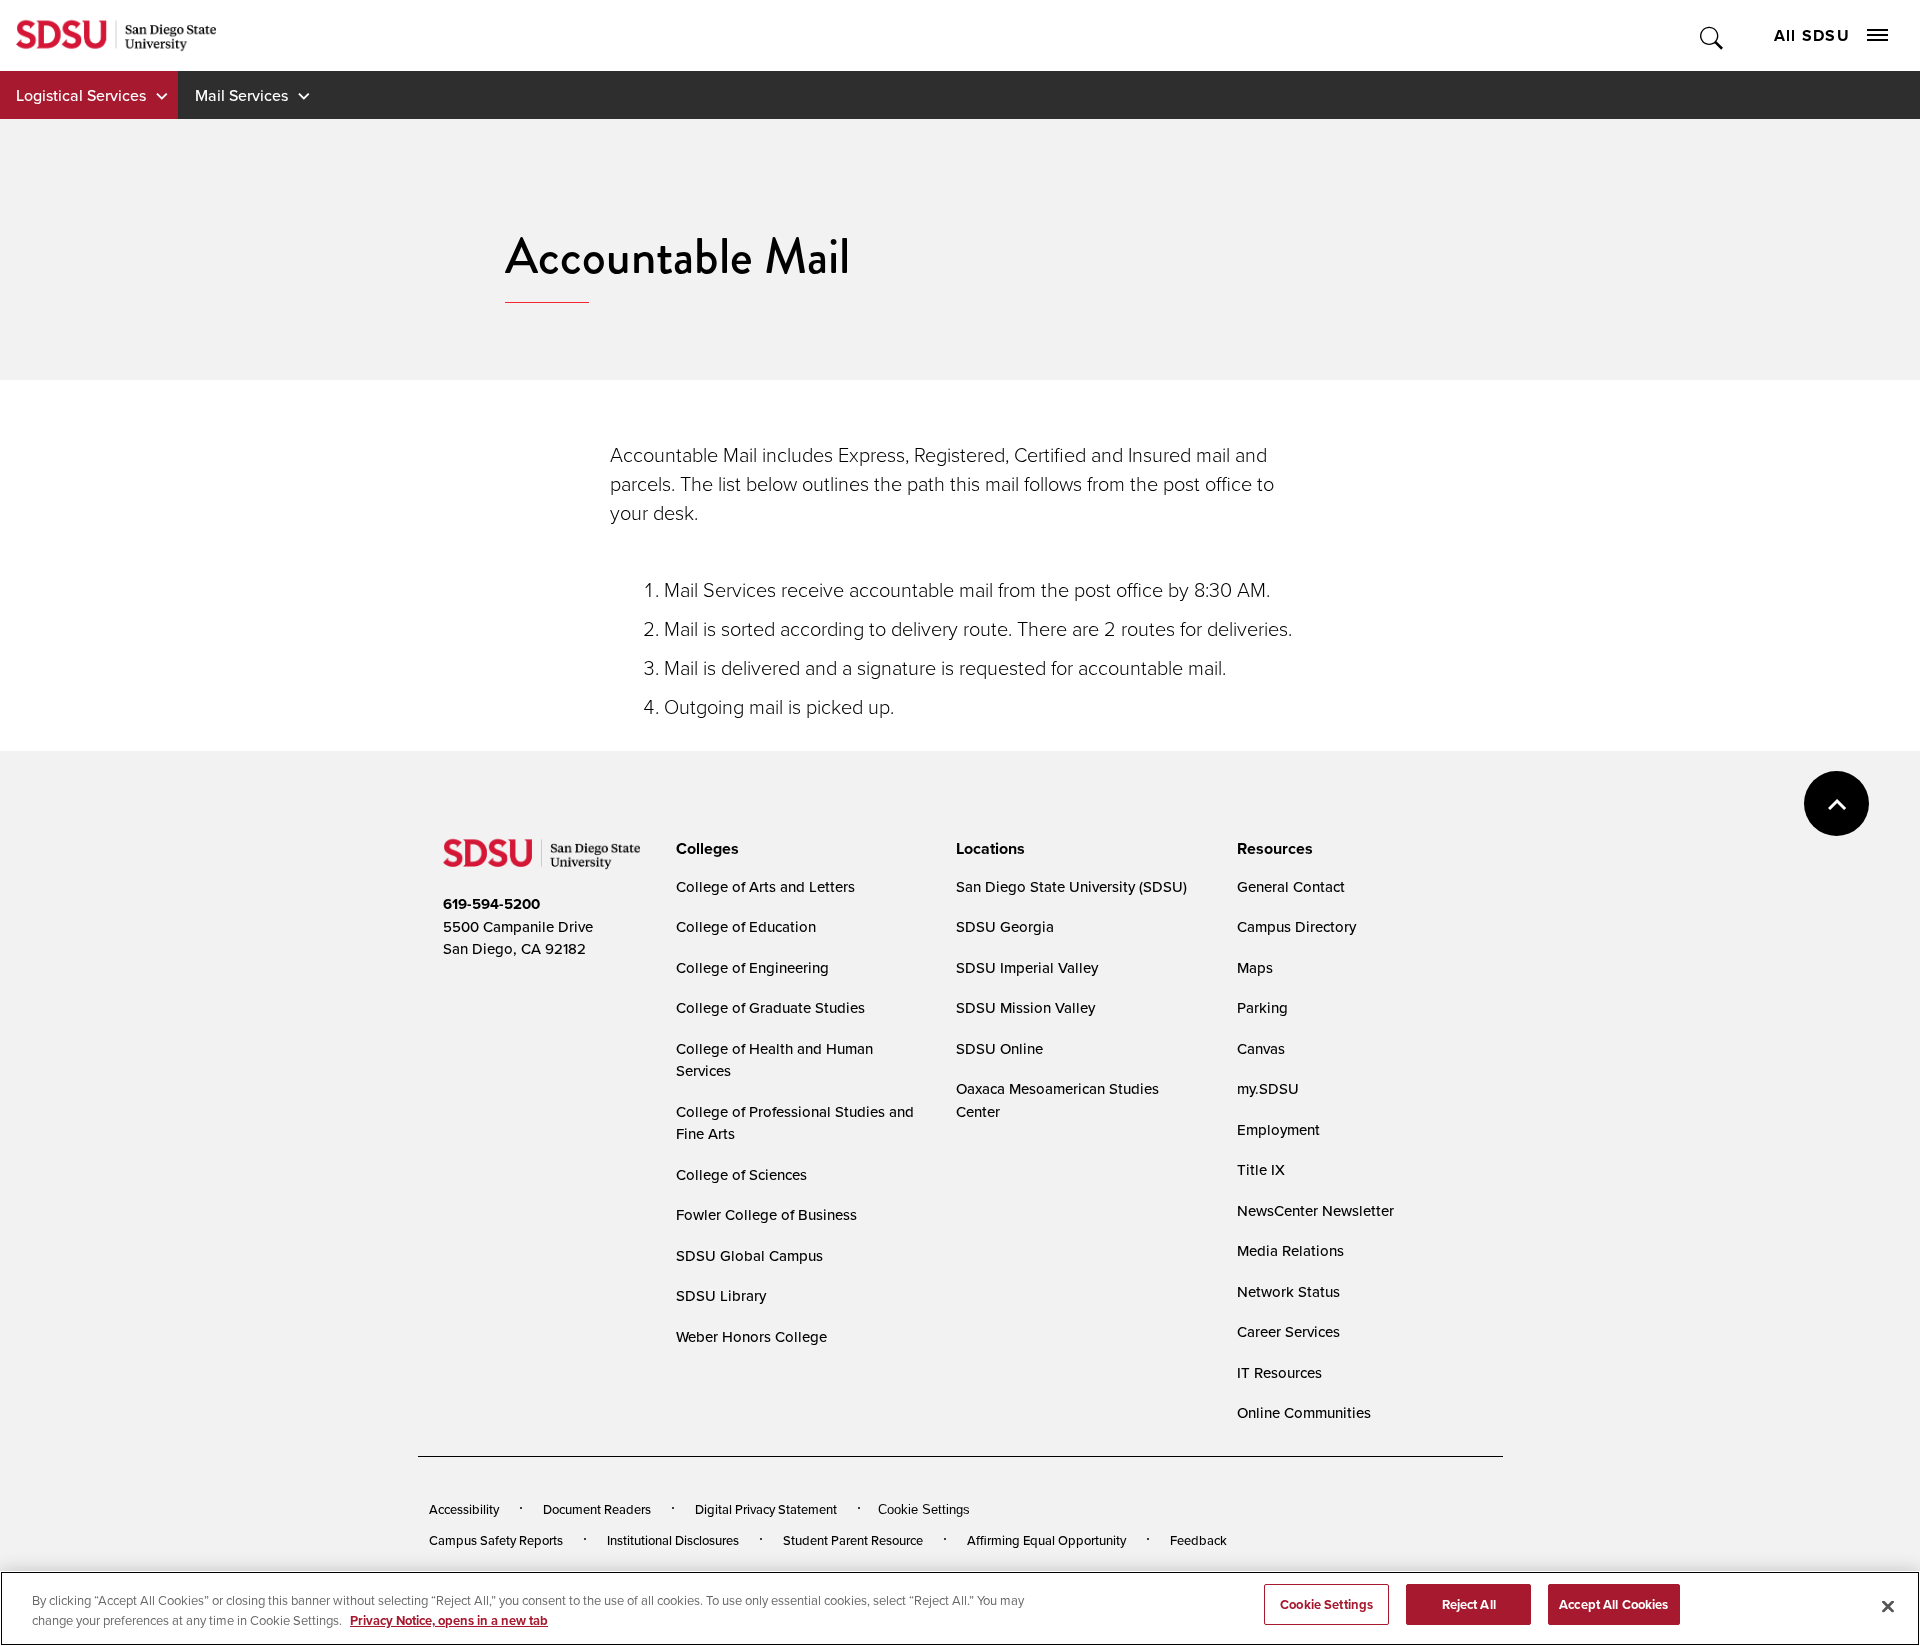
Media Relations (1290, 1250)
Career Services (1288, 1331)
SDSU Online (999, 1048)
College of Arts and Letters (765, 886)
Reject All (1469, 1604)
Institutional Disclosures (673, 1540)
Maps (1255, 967)
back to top (1836, 803)
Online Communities (1304, 1412)
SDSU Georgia (1005, 926)
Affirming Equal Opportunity (1046, 1540)
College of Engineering (752, 967)
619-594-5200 (491, 904)
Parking (1262, 1007)
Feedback (1198, 1540)
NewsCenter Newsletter (1315, 1210)
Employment (1278, 1129)
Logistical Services (81, 95)
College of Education (746, 926)
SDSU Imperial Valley (1027, 967)
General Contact (1291, 886)
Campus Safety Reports (496, 1540)
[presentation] (704, 849)
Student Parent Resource (853, 1540)
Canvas (1261, 1048)
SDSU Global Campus (749, 1255)
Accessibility (464, 1509)
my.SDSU (1268, 1088)
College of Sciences (741, 1174)
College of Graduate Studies (770, 1007)
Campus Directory (1296, 926)
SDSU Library (721, 1295)
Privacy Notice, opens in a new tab (449, 1620)
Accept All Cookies (1613, 1604)
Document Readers (597, 1509)
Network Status (1288, 1291)
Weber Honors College (751, 1336)
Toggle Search (1712, 35)
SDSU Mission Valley (1025, 1007)
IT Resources (1279, 1372)
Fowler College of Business (766, 1214)
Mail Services (241, 95)
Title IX (1261, 1169)
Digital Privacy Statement (766, 1509)
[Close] (1888, 1606)
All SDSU (1812, 35)
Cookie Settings (924, 1509)
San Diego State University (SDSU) (1071, 886)
